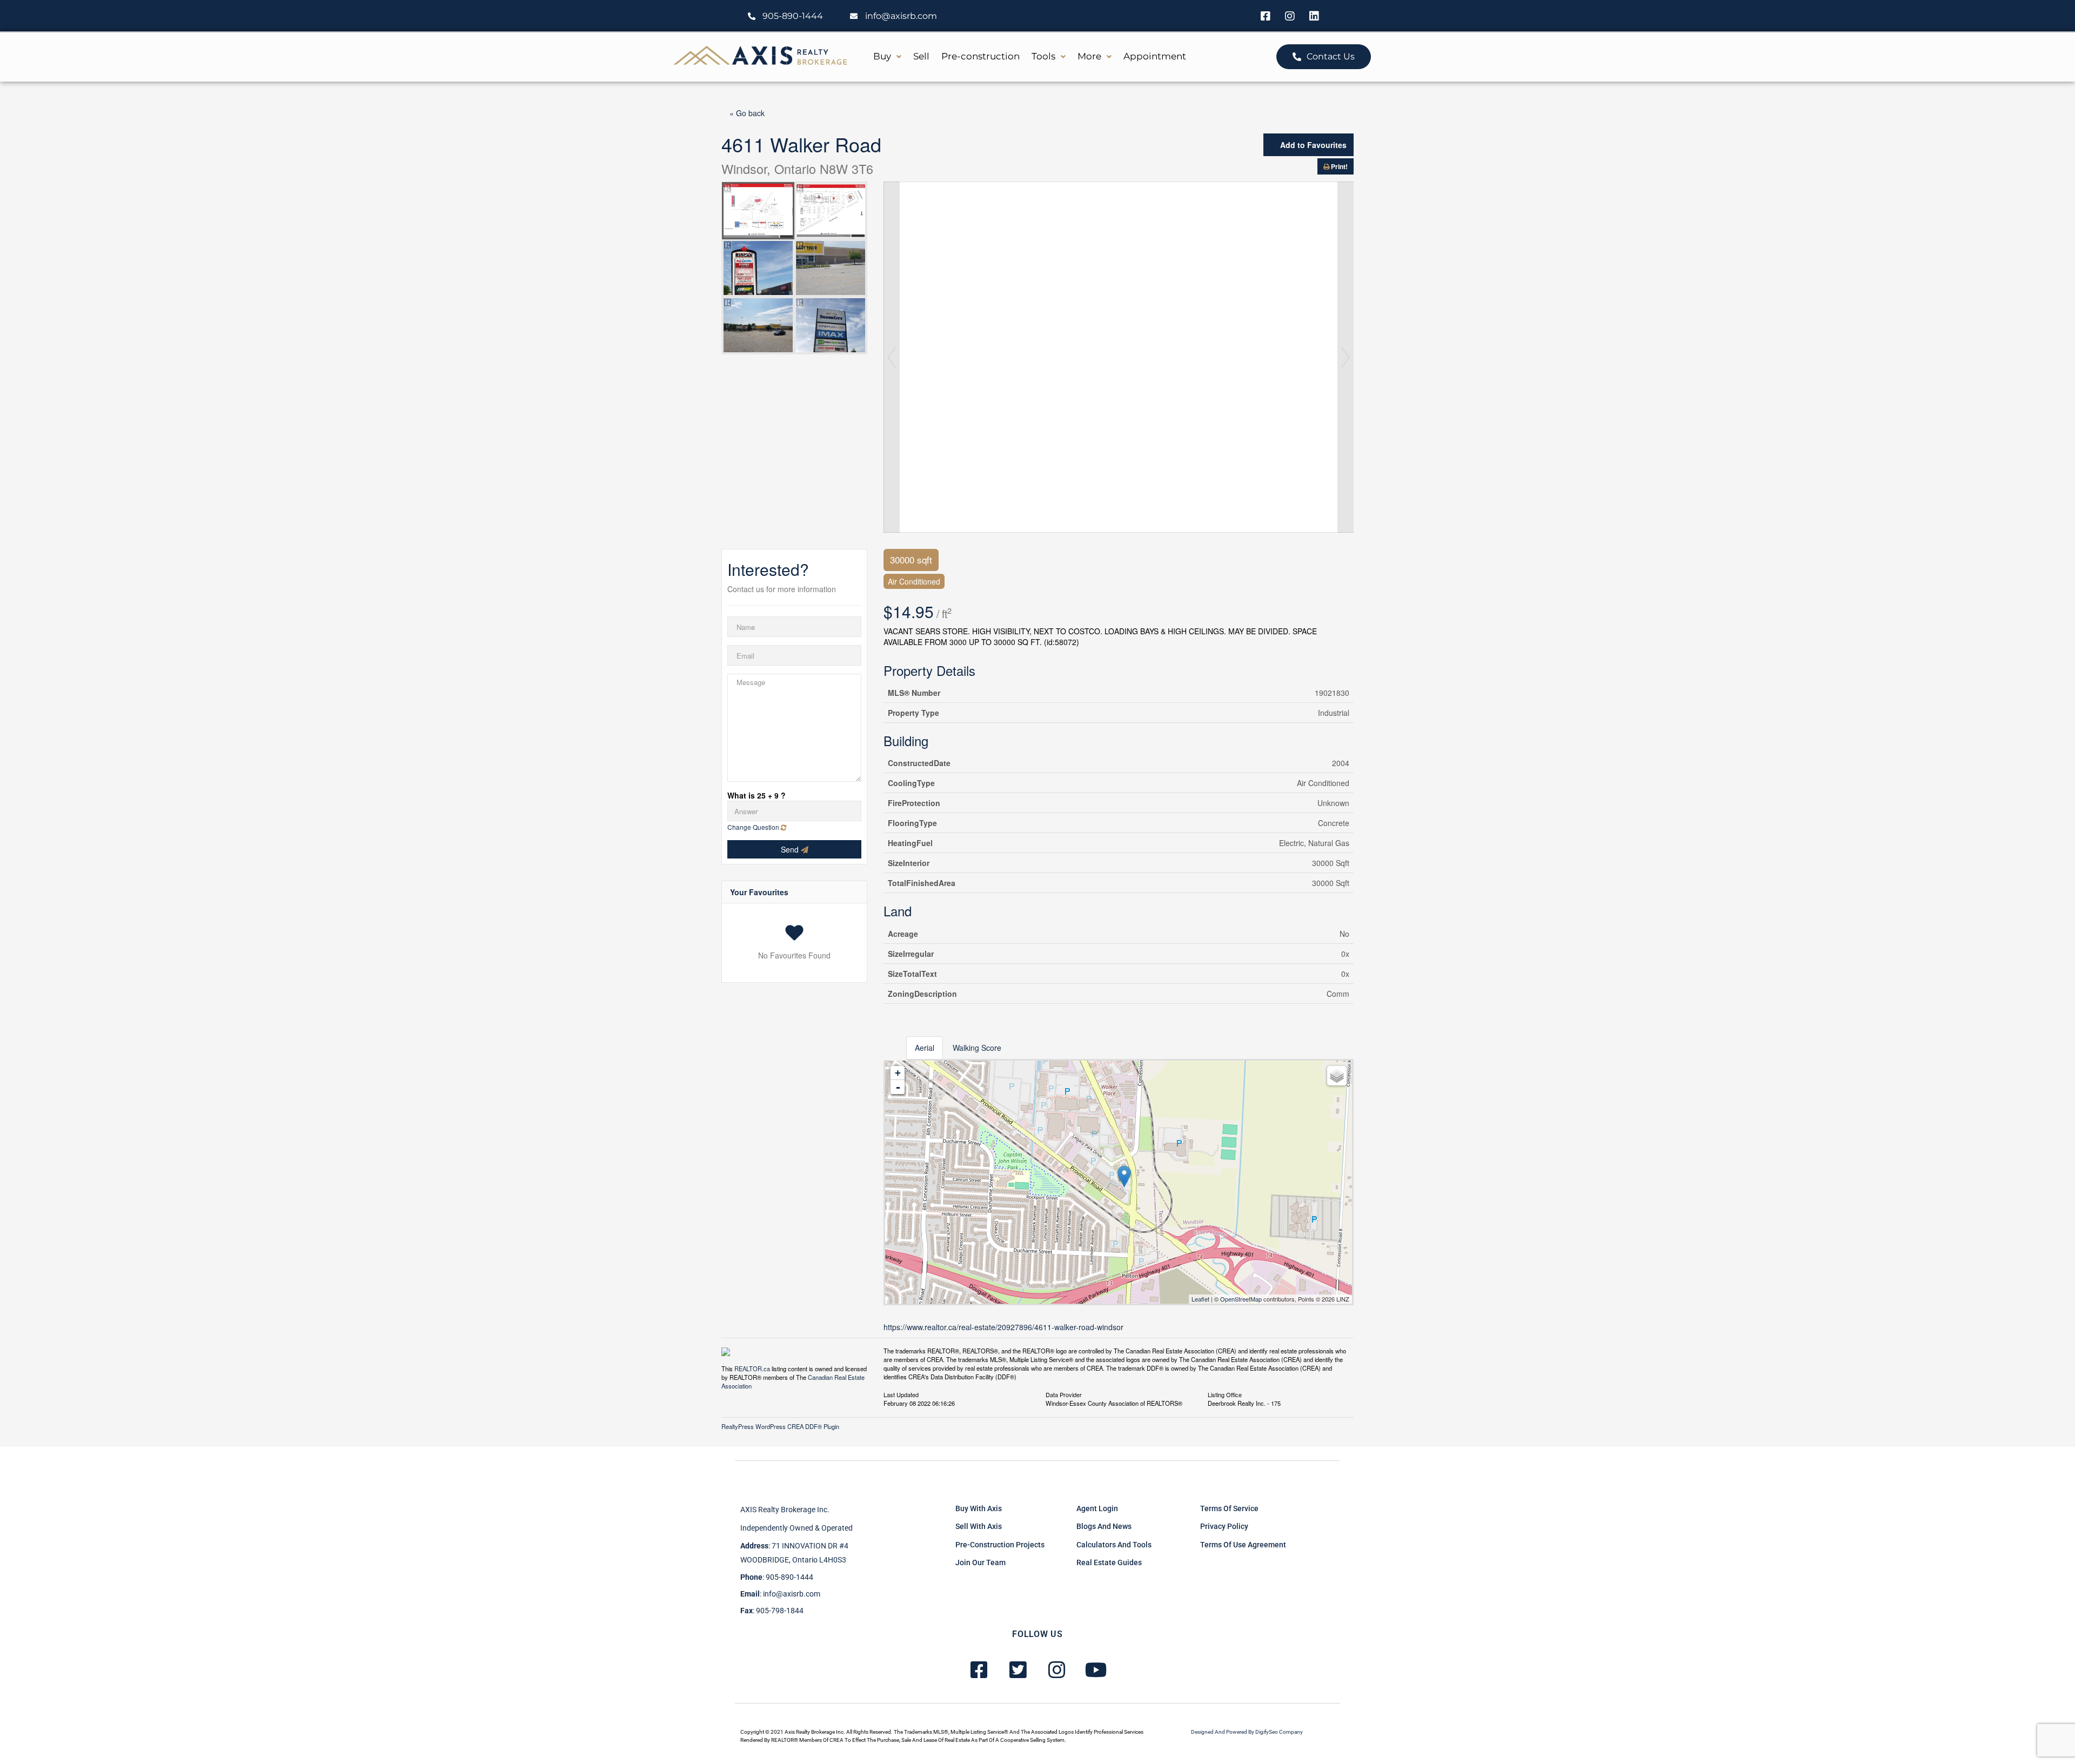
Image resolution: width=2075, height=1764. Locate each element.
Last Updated (901, 1394)
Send (791, 849)
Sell (921, 56)
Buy (882, 56)
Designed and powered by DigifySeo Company (1247, 1732)
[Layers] (1337, 1076)
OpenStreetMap (1241, 1299)
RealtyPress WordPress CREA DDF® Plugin (780, 1426)
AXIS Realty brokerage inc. (785, 1510)
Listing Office (1225, 1394)
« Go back (747, 113)
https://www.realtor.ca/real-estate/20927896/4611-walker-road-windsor (1003, 1327)
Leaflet (1200, 1299)
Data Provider (1064, 1394)
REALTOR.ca (752, 1369)
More (1089, 56)
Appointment (1155, 56)
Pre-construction (980, 56)
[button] (887, 56)
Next (1346, 357)
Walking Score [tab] (977, 1048)
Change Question (754, 827)
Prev (892, 357)
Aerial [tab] (925, 1048)
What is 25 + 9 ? (757, 795)
